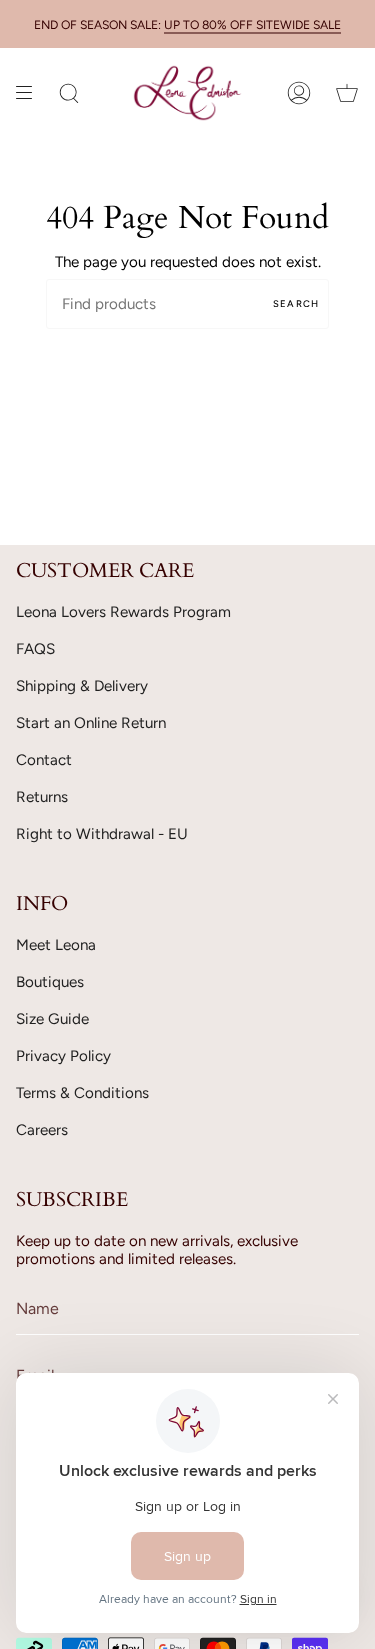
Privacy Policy (63, 1056)
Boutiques (50, 982)
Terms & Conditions (82, 1093)
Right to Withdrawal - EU (102, 834)
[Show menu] (31, 93)
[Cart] (347, 93)
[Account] (299, 93)
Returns (42, 797)
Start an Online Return (91, 723)
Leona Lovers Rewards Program (123, 612)
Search (296, 303)
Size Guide (52, 1019)
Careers (42, 1130)
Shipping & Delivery (82, 686)
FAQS (35, 649)
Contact (44, 760)
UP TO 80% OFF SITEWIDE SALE (252, 24)
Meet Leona (56, 945)
